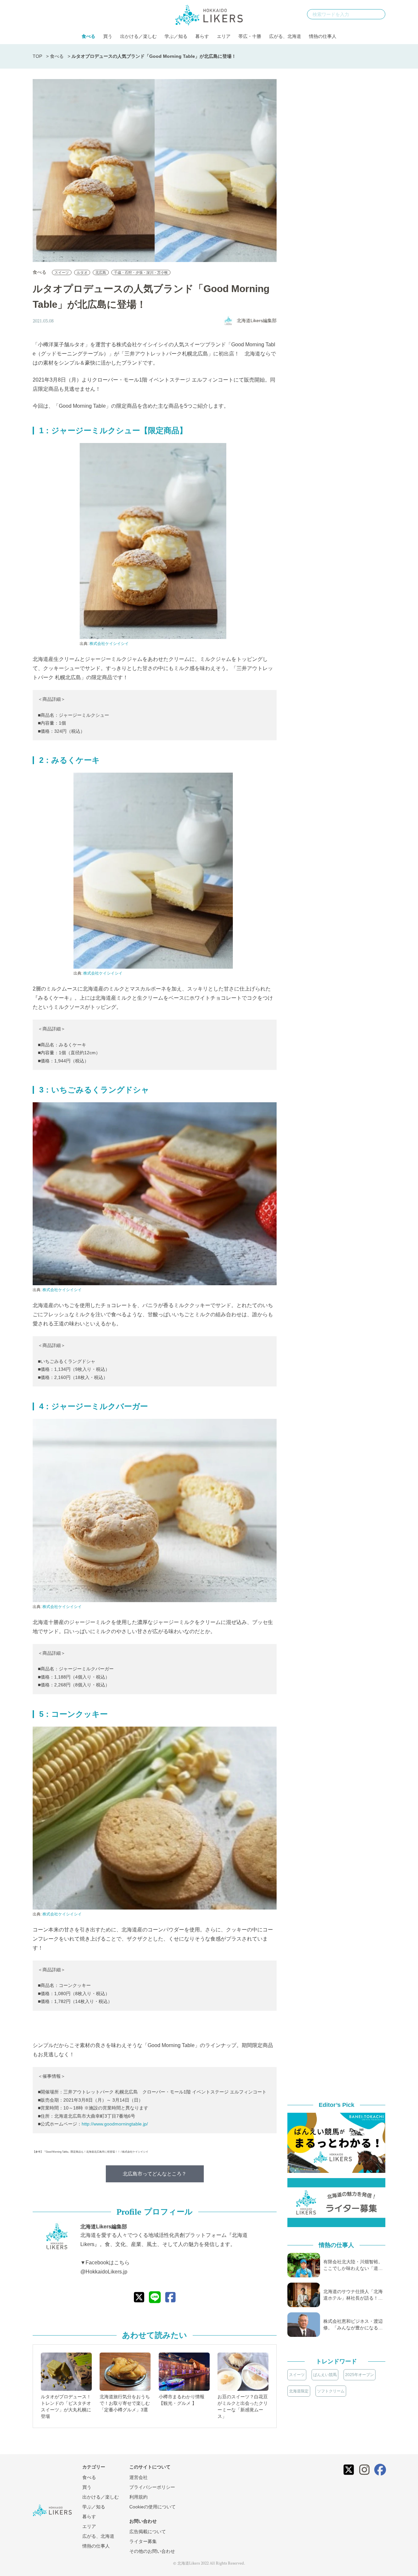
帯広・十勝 (250, 36)
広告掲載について (148, 2532)
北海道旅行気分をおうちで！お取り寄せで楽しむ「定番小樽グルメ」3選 (125, 2403)
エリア (224, 36)
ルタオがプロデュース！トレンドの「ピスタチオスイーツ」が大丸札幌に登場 (66, 2406)
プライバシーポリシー (152, 2487)
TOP (37, 56)
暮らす (202, 36)
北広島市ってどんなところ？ (155, 2174)
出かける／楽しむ (138, 36)
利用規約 (138, 2497)
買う (108, 36)
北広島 (101, 272)
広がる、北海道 (285, 36)
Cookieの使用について (153, 2507)
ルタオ (82, 272)
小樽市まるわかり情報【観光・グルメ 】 (182, 2400)
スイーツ (62, 272)
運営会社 (138, 2477)
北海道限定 (299, 2391)
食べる (88, 36)
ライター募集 (143, 2541)
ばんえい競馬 (325, 2375)
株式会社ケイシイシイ (109, 644)
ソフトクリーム (331, 2391)
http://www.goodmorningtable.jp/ (115, 2124)
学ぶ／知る (176, 36)
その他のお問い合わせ (152, 2551)
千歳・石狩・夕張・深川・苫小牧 (141, 272)
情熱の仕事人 (323, 36)
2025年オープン (360, 2375)
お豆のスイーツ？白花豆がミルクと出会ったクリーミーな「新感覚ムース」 (243, 2406)
